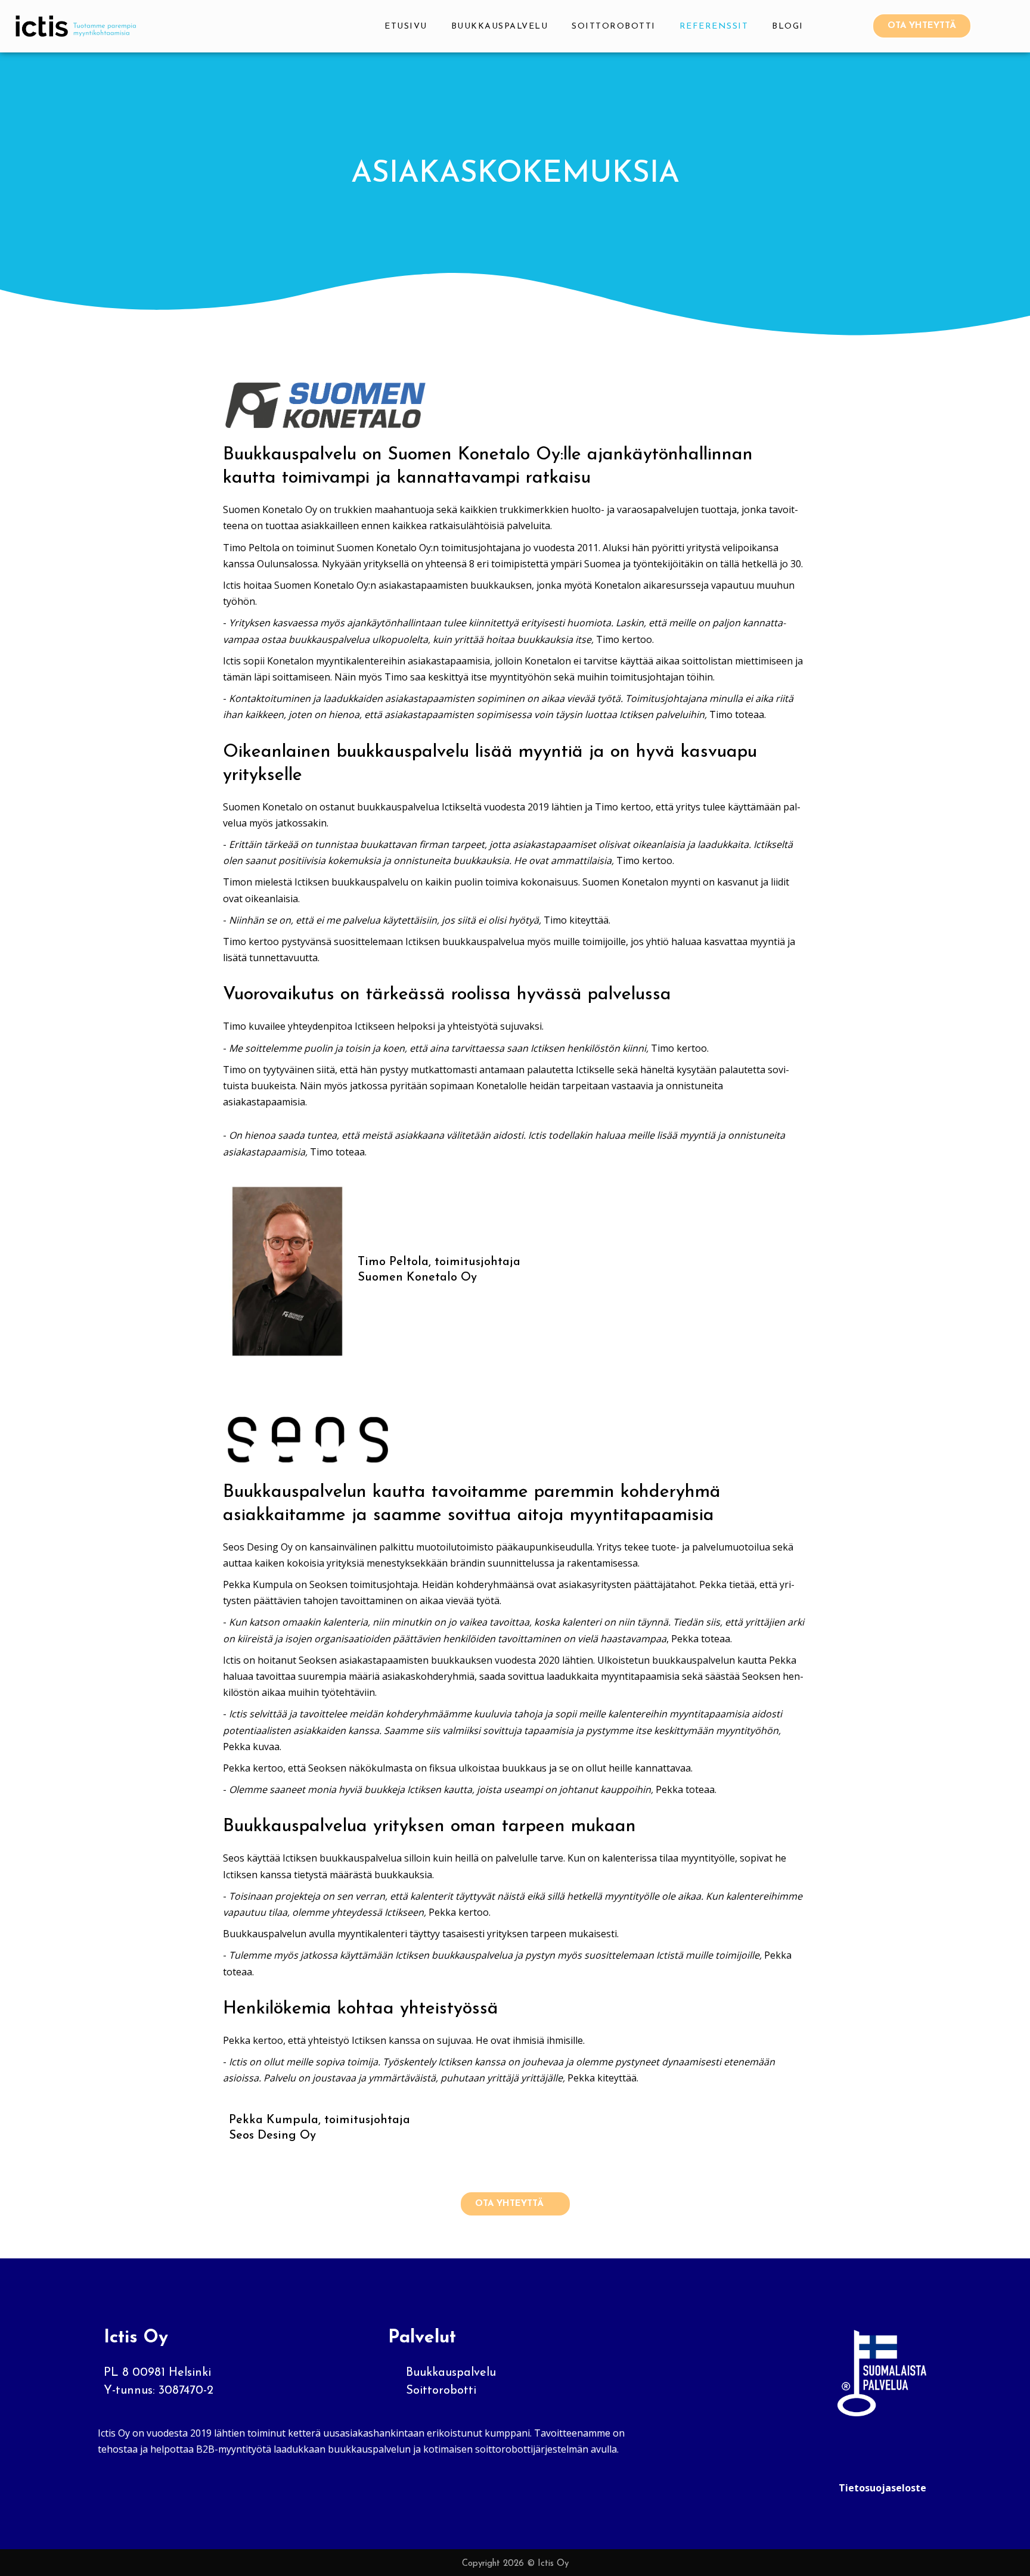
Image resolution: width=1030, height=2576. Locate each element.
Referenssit (714, 27)
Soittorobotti (614, 27)
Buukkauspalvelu (500, 27)
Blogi (788, 27)
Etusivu (406, 27)
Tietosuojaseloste (882, 2488)
